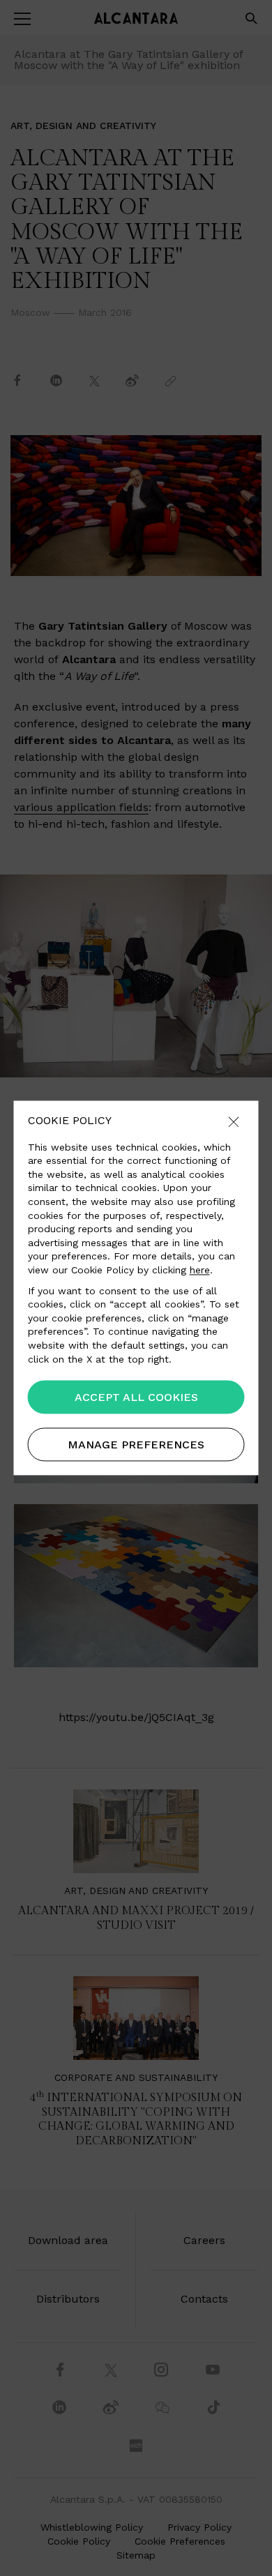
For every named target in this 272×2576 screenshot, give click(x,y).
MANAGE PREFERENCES (136, 1445)
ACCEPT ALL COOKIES (136, 1398)
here (200, 1270)
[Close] (234, 1123)
